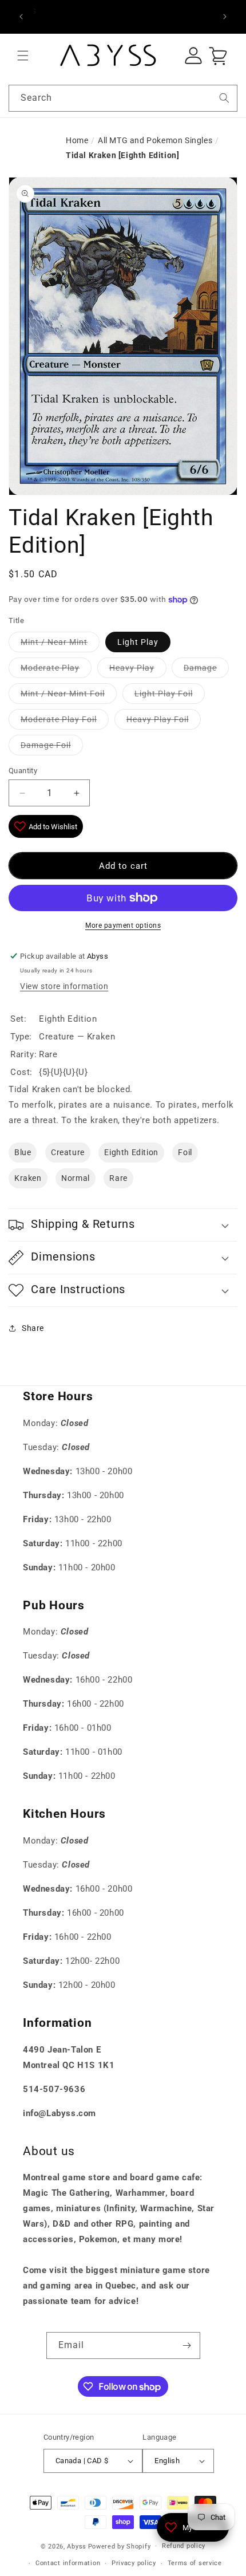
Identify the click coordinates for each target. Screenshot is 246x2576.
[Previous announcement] (21, 17)
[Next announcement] (225, 17)
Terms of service (195, 2563)
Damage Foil (46, 745)
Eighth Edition (131, 1152)
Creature (68, 1152)
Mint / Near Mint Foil (63, 694)
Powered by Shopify (120, 2546)
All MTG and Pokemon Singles (155, 140)
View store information (64, 986)
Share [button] (33, 1328)
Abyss (77, 2546)
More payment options (123, 925)
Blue (23, 1152)
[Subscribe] (187, 2345)
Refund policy (184, 2546)
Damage (200, 668)
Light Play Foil (164, 694)
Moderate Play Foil (59, 719)
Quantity (23, 771)
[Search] (224, 98)
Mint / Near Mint (54, 642)
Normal (76, 1178)
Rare (118, 1178)
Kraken (28, 1178)
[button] (23, 56)
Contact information (68, 2563)
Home (77, 140)
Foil (185, 1152)
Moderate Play (50, 668)
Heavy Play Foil (158, 719)
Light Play (138, 642)
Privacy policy (134, 2563)
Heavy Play (132, 668)
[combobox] (123, 98)
